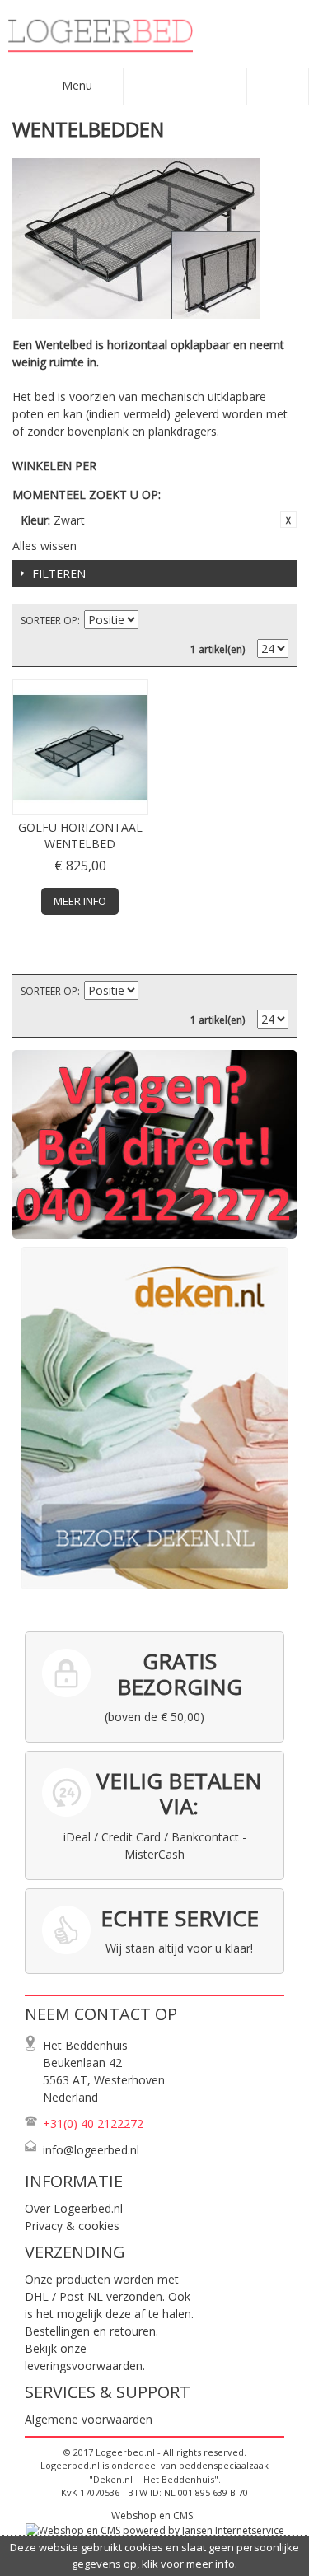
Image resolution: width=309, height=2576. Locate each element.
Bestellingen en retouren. (91, 2331)
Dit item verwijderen (288, 520)
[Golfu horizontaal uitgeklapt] (80, 747)
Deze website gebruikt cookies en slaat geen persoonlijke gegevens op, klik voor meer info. (154, 2555)
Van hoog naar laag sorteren (153, 621)
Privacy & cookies (72, 2226)
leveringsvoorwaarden (84, 2366)
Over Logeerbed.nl (74, 2208)
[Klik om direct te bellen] (154, 1144)
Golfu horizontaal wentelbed (80, 835)
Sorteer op (49, 621)
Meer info (80, 901)
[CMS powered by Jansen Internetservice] (155, 2530)
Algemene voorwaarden (89, 2419)
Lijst (276, 621)
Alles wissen (44, 546)
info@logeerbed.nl (91, 2150)
